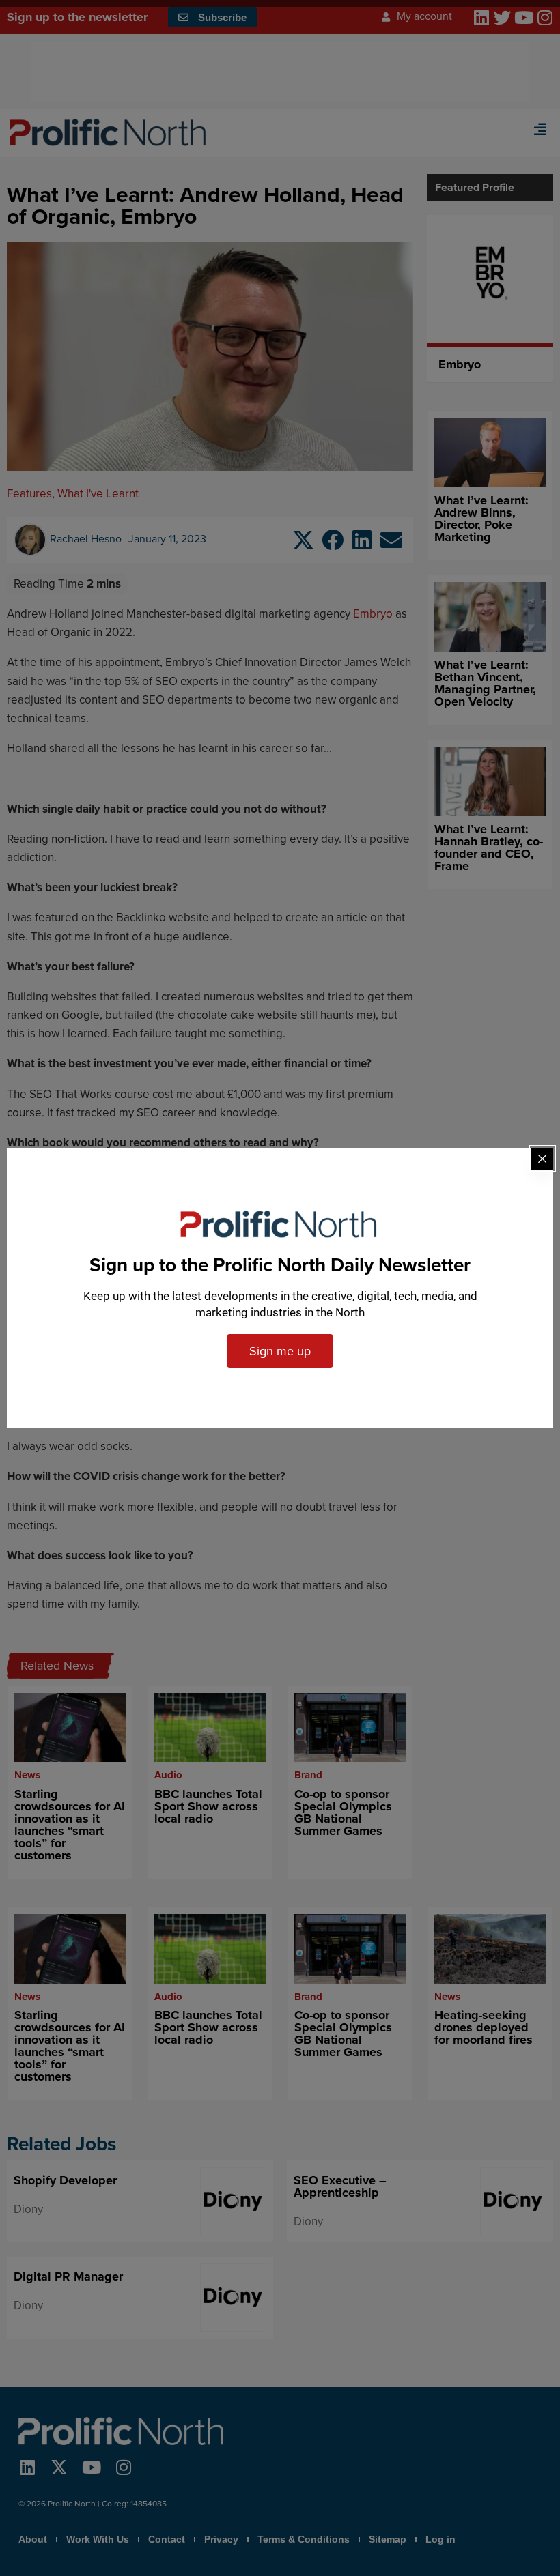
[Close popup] (542, 1159)
